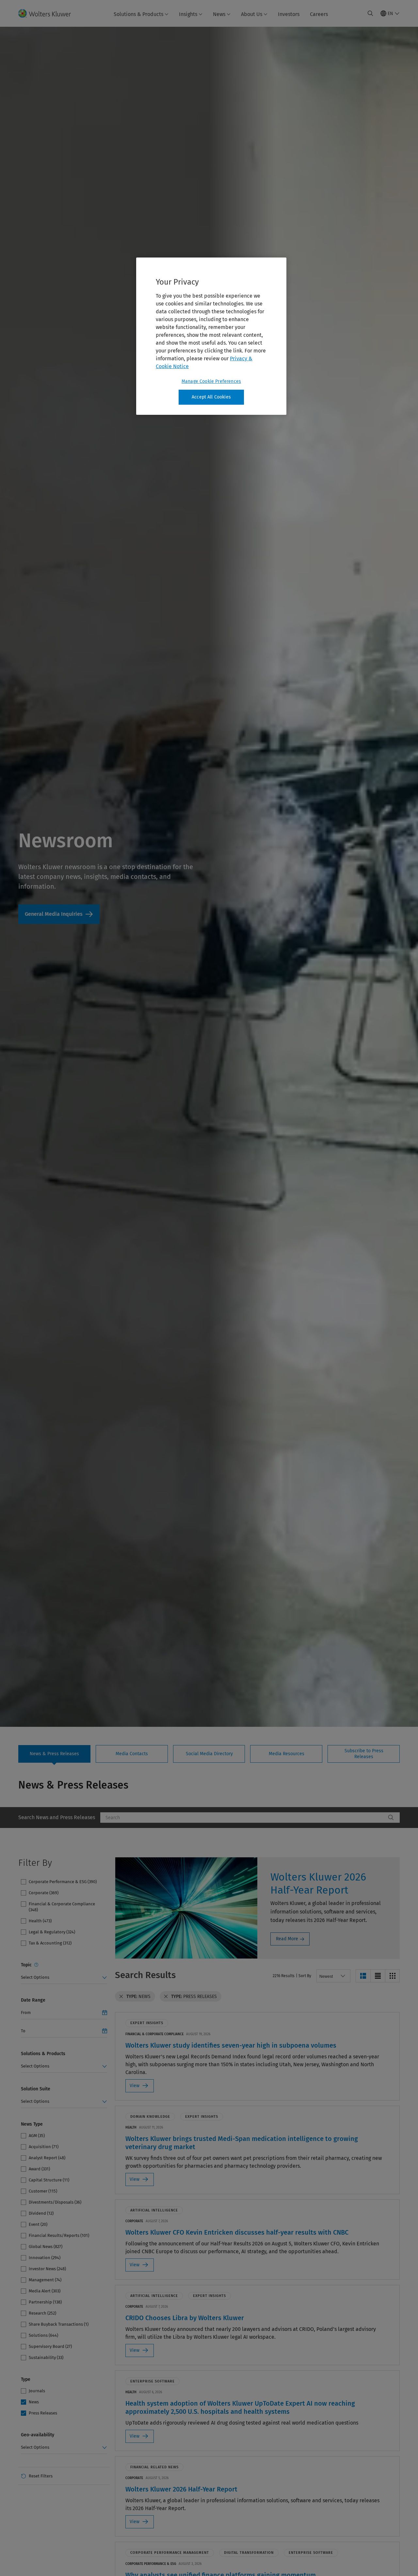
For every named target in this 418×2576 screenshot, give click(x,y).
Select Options (35, 1977)
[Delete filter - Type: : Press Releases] (166, 1996)
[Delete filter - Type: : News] (121, 1996)
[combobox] (243, 1818)
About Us (252, 14)
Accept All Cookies (211, 397)
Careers (319, 14)
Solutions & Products (138, 14)
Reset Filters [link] (41, 2476)
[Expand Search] (370, 13)
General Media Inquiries (59, 914)
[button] (363, 1976)
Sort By (305, 1976)
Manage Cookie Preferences (211, 381)
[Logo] (48, 13)
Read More (287, 1939)
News (219, 14)
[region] (211, 336)
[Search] (391, 1818)
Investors (289, 14)
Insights (188, 14)
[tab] (54, 1754)
